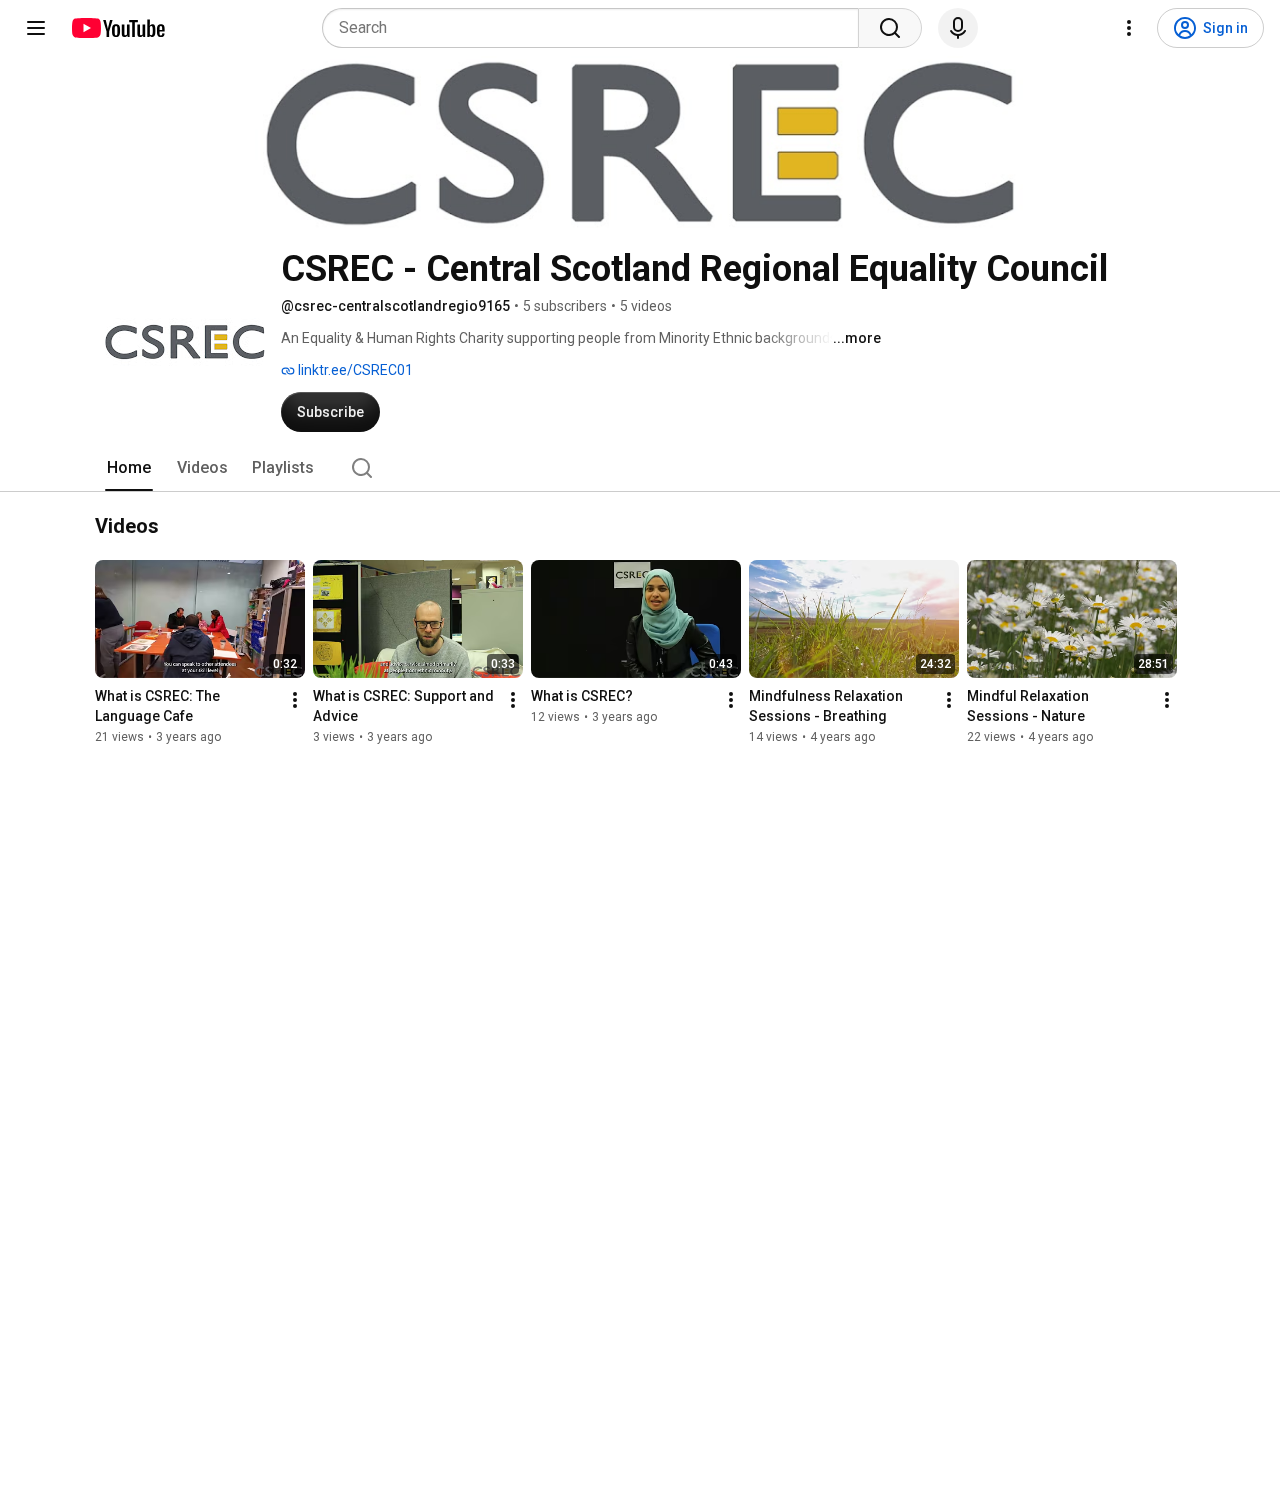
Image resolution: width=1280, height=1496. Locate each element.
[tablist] (640, 468)
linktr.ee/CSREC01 (354, 370)
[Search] (890, 28)
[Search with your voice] (958, 28)
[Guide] (36, 28)
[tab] (129, 468)
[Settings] (1129, 28)
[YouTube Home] (117, 28)
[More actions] (295, 701)
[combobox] (596, 28)
